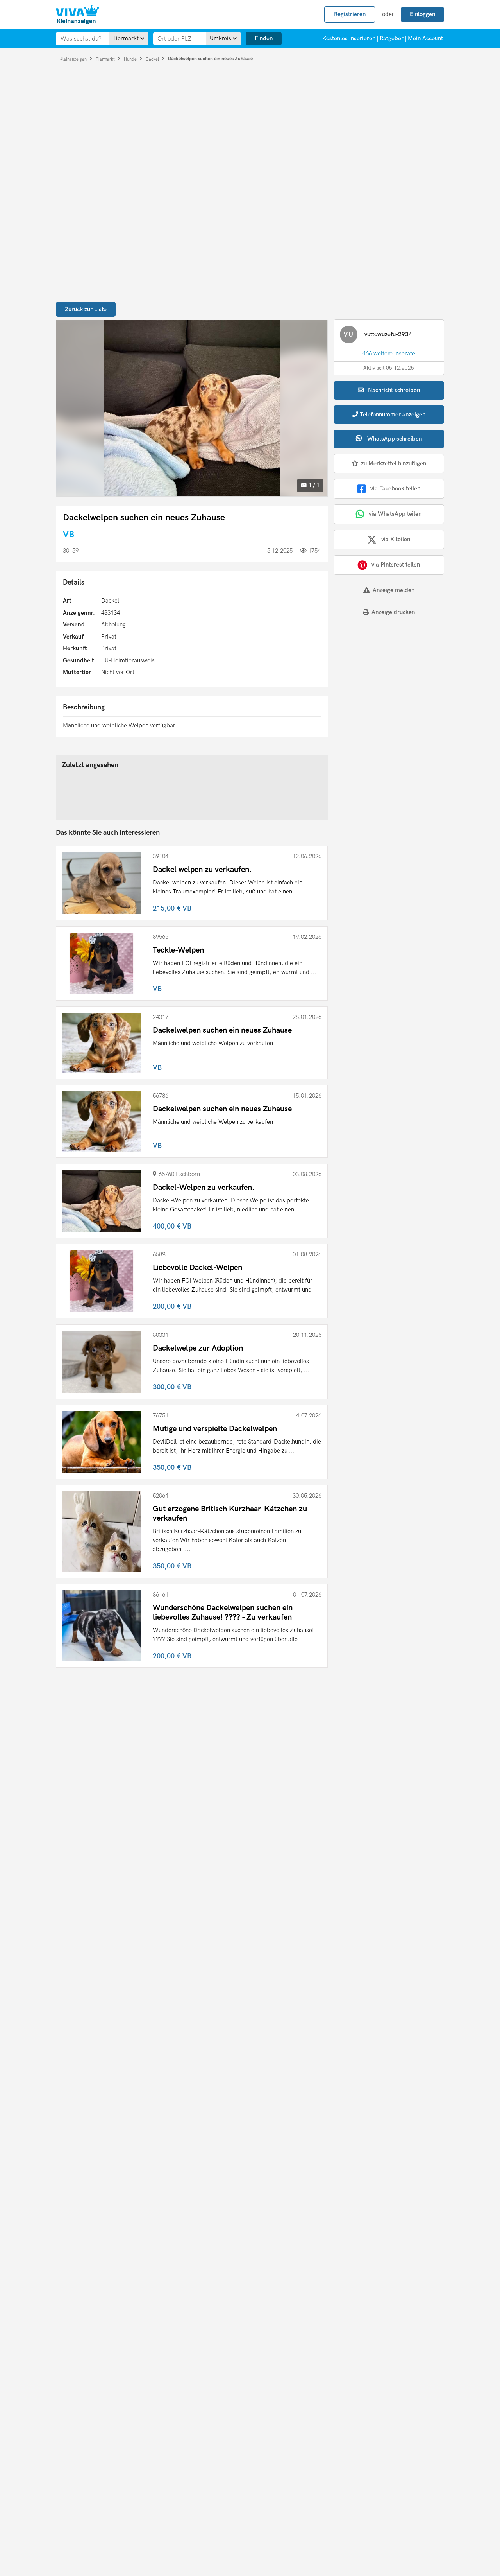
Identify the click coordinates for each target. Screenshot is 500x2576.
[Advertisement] (382, 676)
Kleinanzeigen (74, 59)
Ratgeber (392, 38)
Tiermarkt (106, 59)
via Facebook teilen (395, 488)
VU (348, 335)
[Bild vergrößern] (192, 408)
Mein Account (425, 38)
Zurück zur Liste (86, 309)
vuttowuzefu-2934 (388, 334)
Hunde (131, 59)
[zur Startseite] (77, 14)
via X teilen (396, 539)
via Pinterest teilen (396, 565)
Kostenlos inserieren (349, 38)
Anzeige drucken (393, 612)
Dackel (153, 59)
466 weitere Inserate (389, 353)
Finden (264, 38)
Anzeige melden (394, 590)
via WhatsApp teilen (395, 514)
